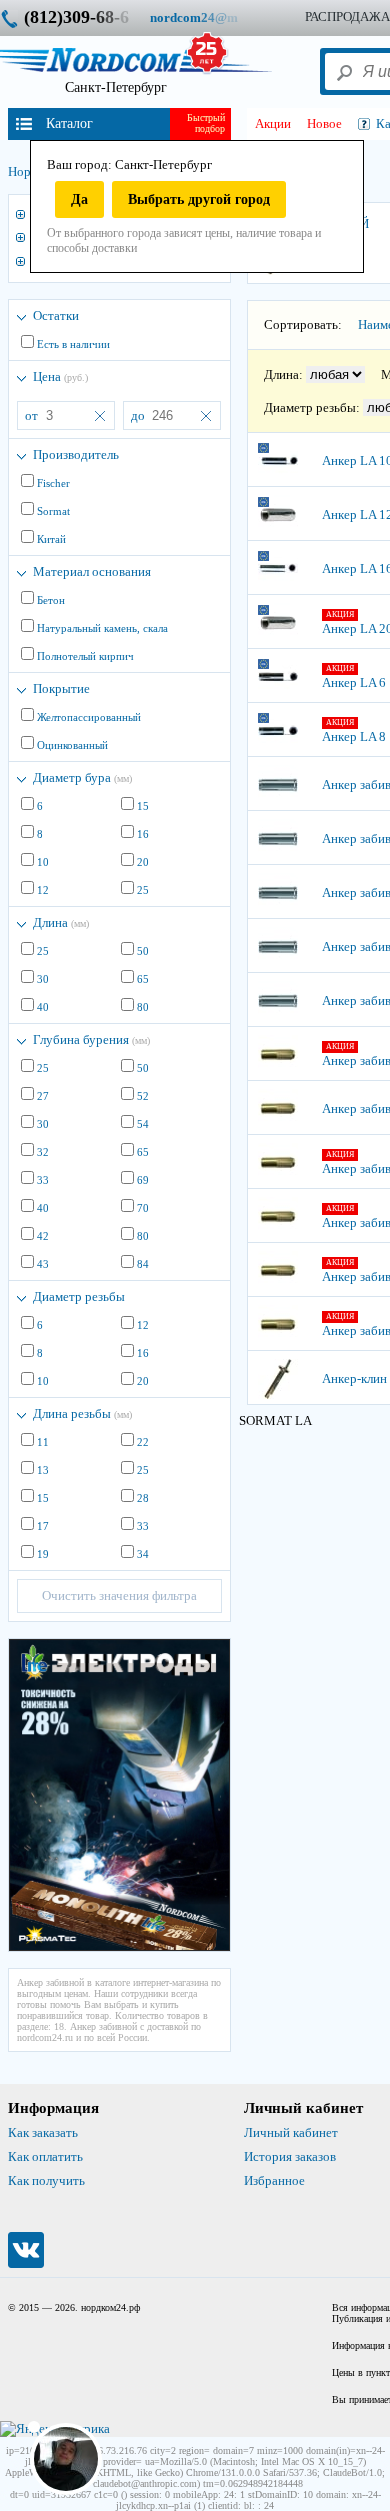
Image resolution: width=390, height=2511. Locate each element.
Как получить (46, 2180)
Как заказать (43, 2132)
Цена (60, 376)
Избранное (274, 2180)
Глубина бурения (91, 1039)
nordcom (209, 17)
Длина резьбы (82, 1413)
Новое (324, 123)
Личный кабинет (291, 2132)
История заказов (290, 2156)
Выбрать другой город (199, 199)
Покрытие (61, 688)
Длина (61, 922)
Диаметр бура (82, 777)
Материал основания (92, 571)
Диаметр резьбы (79, 1296)
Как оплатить (45, 2156)
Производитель (76, 454)
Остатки (56, 315)
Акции (273, 123)
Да (79, 199)
